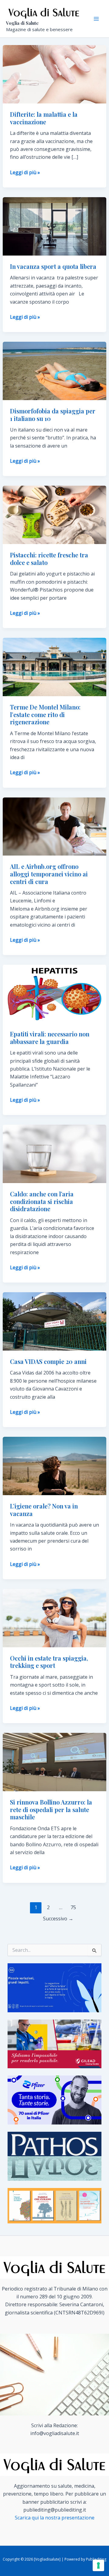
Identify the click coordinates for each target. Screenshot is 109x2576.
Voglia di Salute (22, 23)
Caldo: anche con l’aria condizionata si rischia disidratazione (42, 1201)
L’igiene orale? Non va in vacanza (44, 1510)
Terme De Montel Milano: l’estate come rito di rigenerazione (45, 714)
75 (73, 1907)
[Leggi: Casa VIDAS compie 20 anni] (55, 1321)
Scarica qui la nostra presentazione (55, 2518)
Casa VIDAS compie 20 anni (48, 1361)
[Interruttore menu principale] (96, 19)
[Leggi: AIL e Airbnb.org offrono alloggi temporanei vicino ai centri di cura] (55, 826)
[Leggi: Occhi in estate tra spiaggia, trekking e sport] (55, 1618)
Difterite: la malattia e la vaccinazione (44, 118)
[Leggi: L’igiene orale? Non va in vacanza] (55, 1466)
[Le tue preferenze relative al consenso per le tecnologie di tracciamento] (98, 2565)
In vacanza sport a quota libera (53, 266)
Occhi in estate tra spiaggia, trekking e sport (49, 1662)
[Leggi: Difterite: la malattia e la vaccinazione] (55, 74)
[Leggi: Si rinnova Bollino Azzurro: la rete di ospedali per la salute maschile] (55, 1762)
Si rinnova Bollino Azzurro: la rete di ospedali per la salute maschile (51, 1809)
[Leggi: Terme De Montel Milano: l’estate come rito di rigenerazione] (55, 667)
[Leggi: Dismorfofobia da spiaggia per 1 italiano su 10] (55, 370)
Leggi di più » (25, 173)
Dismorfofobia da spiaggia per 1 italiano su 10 (53, 415)
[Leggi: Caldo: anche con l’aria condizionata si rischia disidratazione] (55, 1153)
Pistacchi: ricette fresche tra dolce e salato (49, 559)
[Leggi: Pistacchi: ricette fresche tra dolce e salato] (55, 514)
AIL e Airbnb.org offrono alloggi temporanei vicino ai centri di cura (49, 874)
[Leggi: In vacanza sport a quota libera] (55, 226)
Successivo (58, 1919)
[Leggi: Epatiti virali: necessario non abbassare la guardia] (55, 993)
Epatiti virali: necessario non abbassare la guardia (50, 1038)
